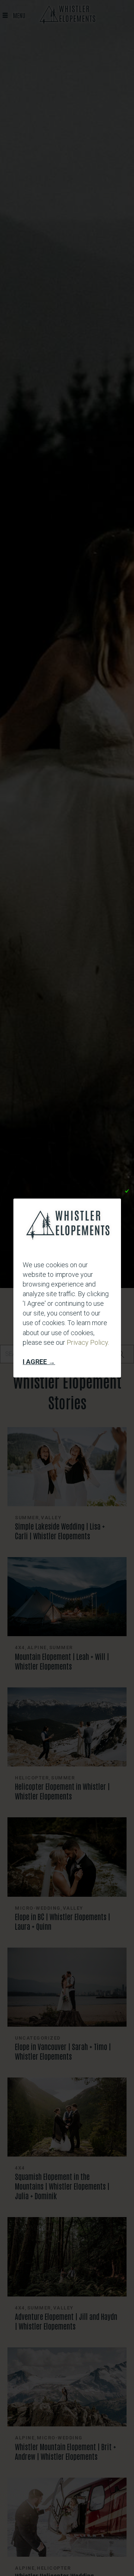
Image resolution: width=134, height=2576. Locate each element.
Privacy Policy (87, 1342)
